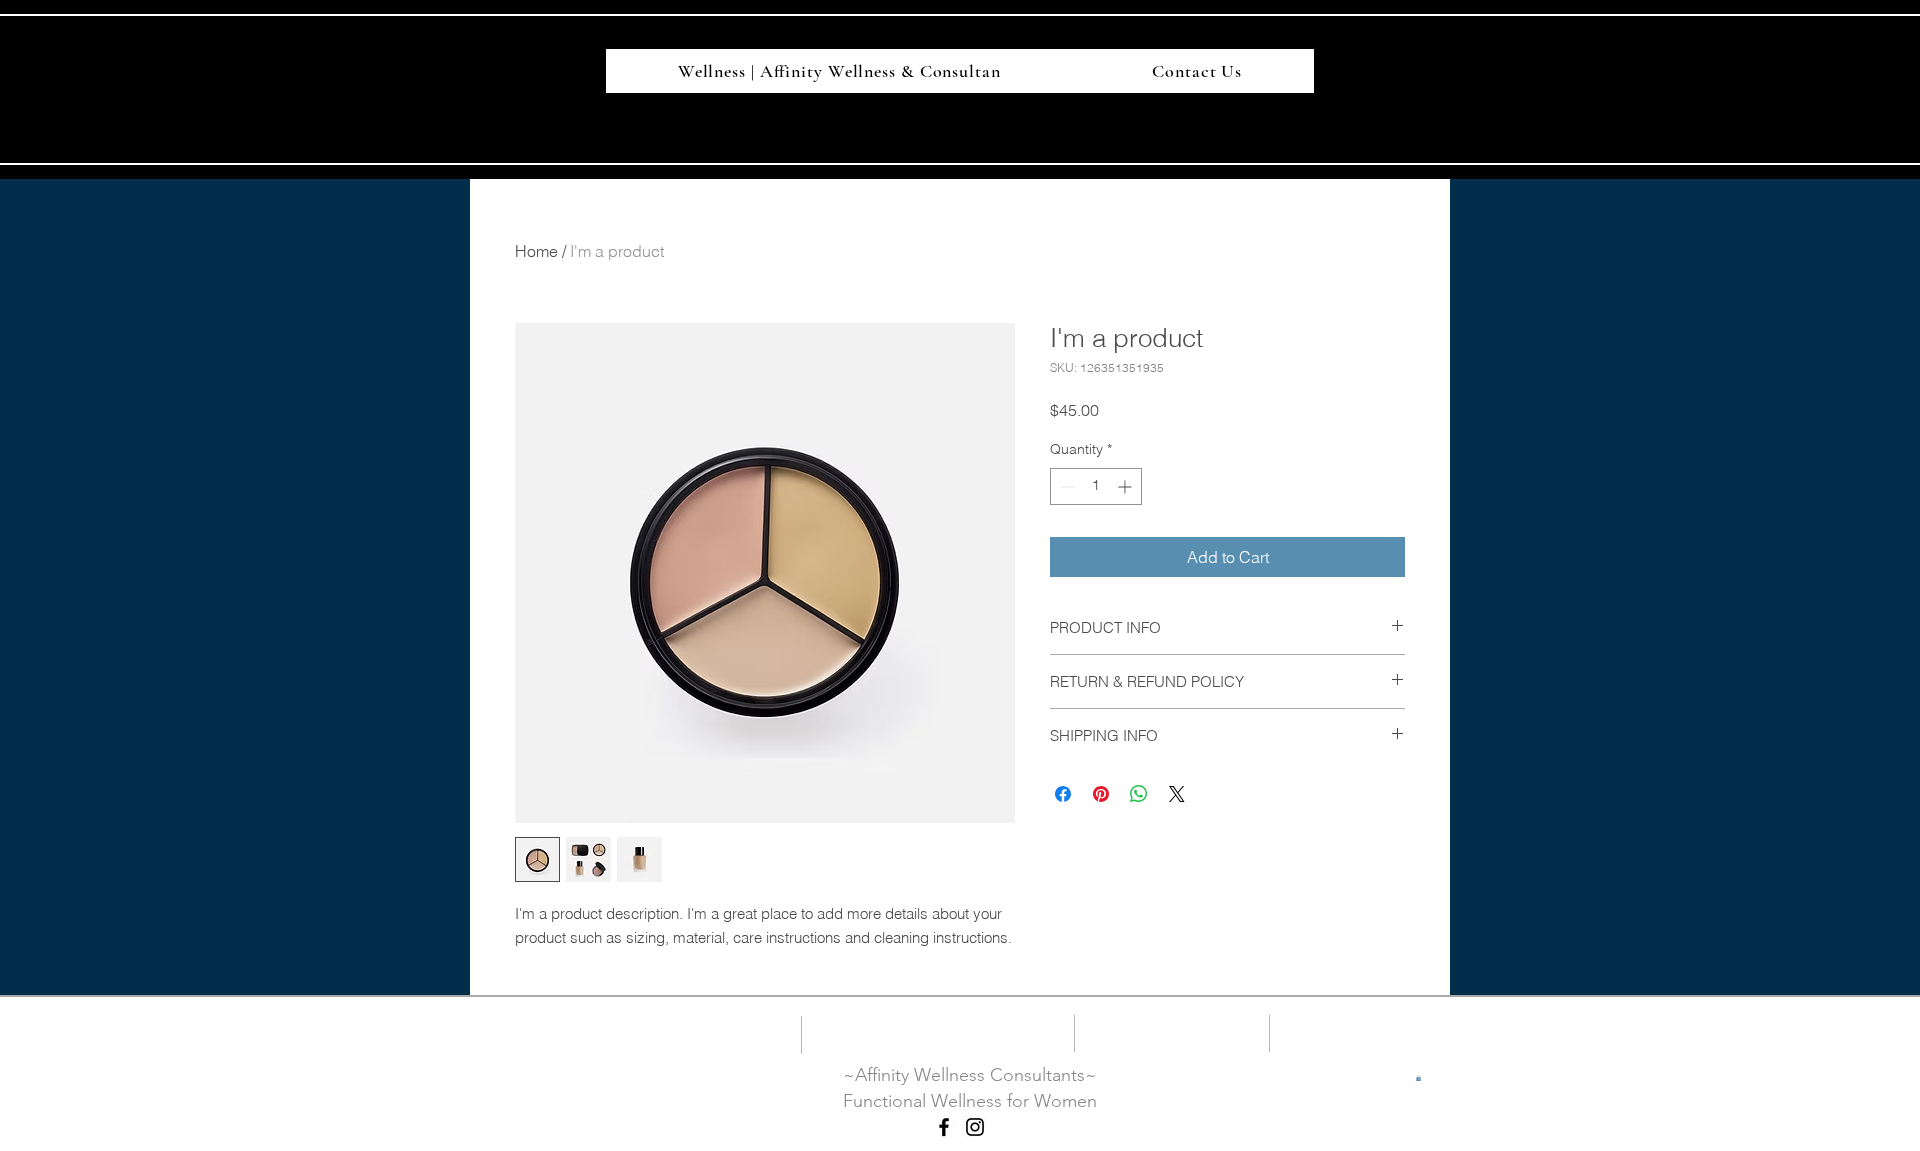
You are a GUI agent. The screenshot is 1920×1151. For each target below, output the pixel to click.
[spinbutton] (1096, 486)
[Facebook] (944, 1127)
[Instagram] (975, 1127)
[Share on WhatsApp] (1139, 794)
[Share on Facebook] (1063, 794)
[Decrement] (1065, 486)
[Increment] (1126, 486)
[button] (1418, 1078)
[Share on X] (1177, 794)
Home (536, 251)
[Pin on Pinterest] (1101, 794)
